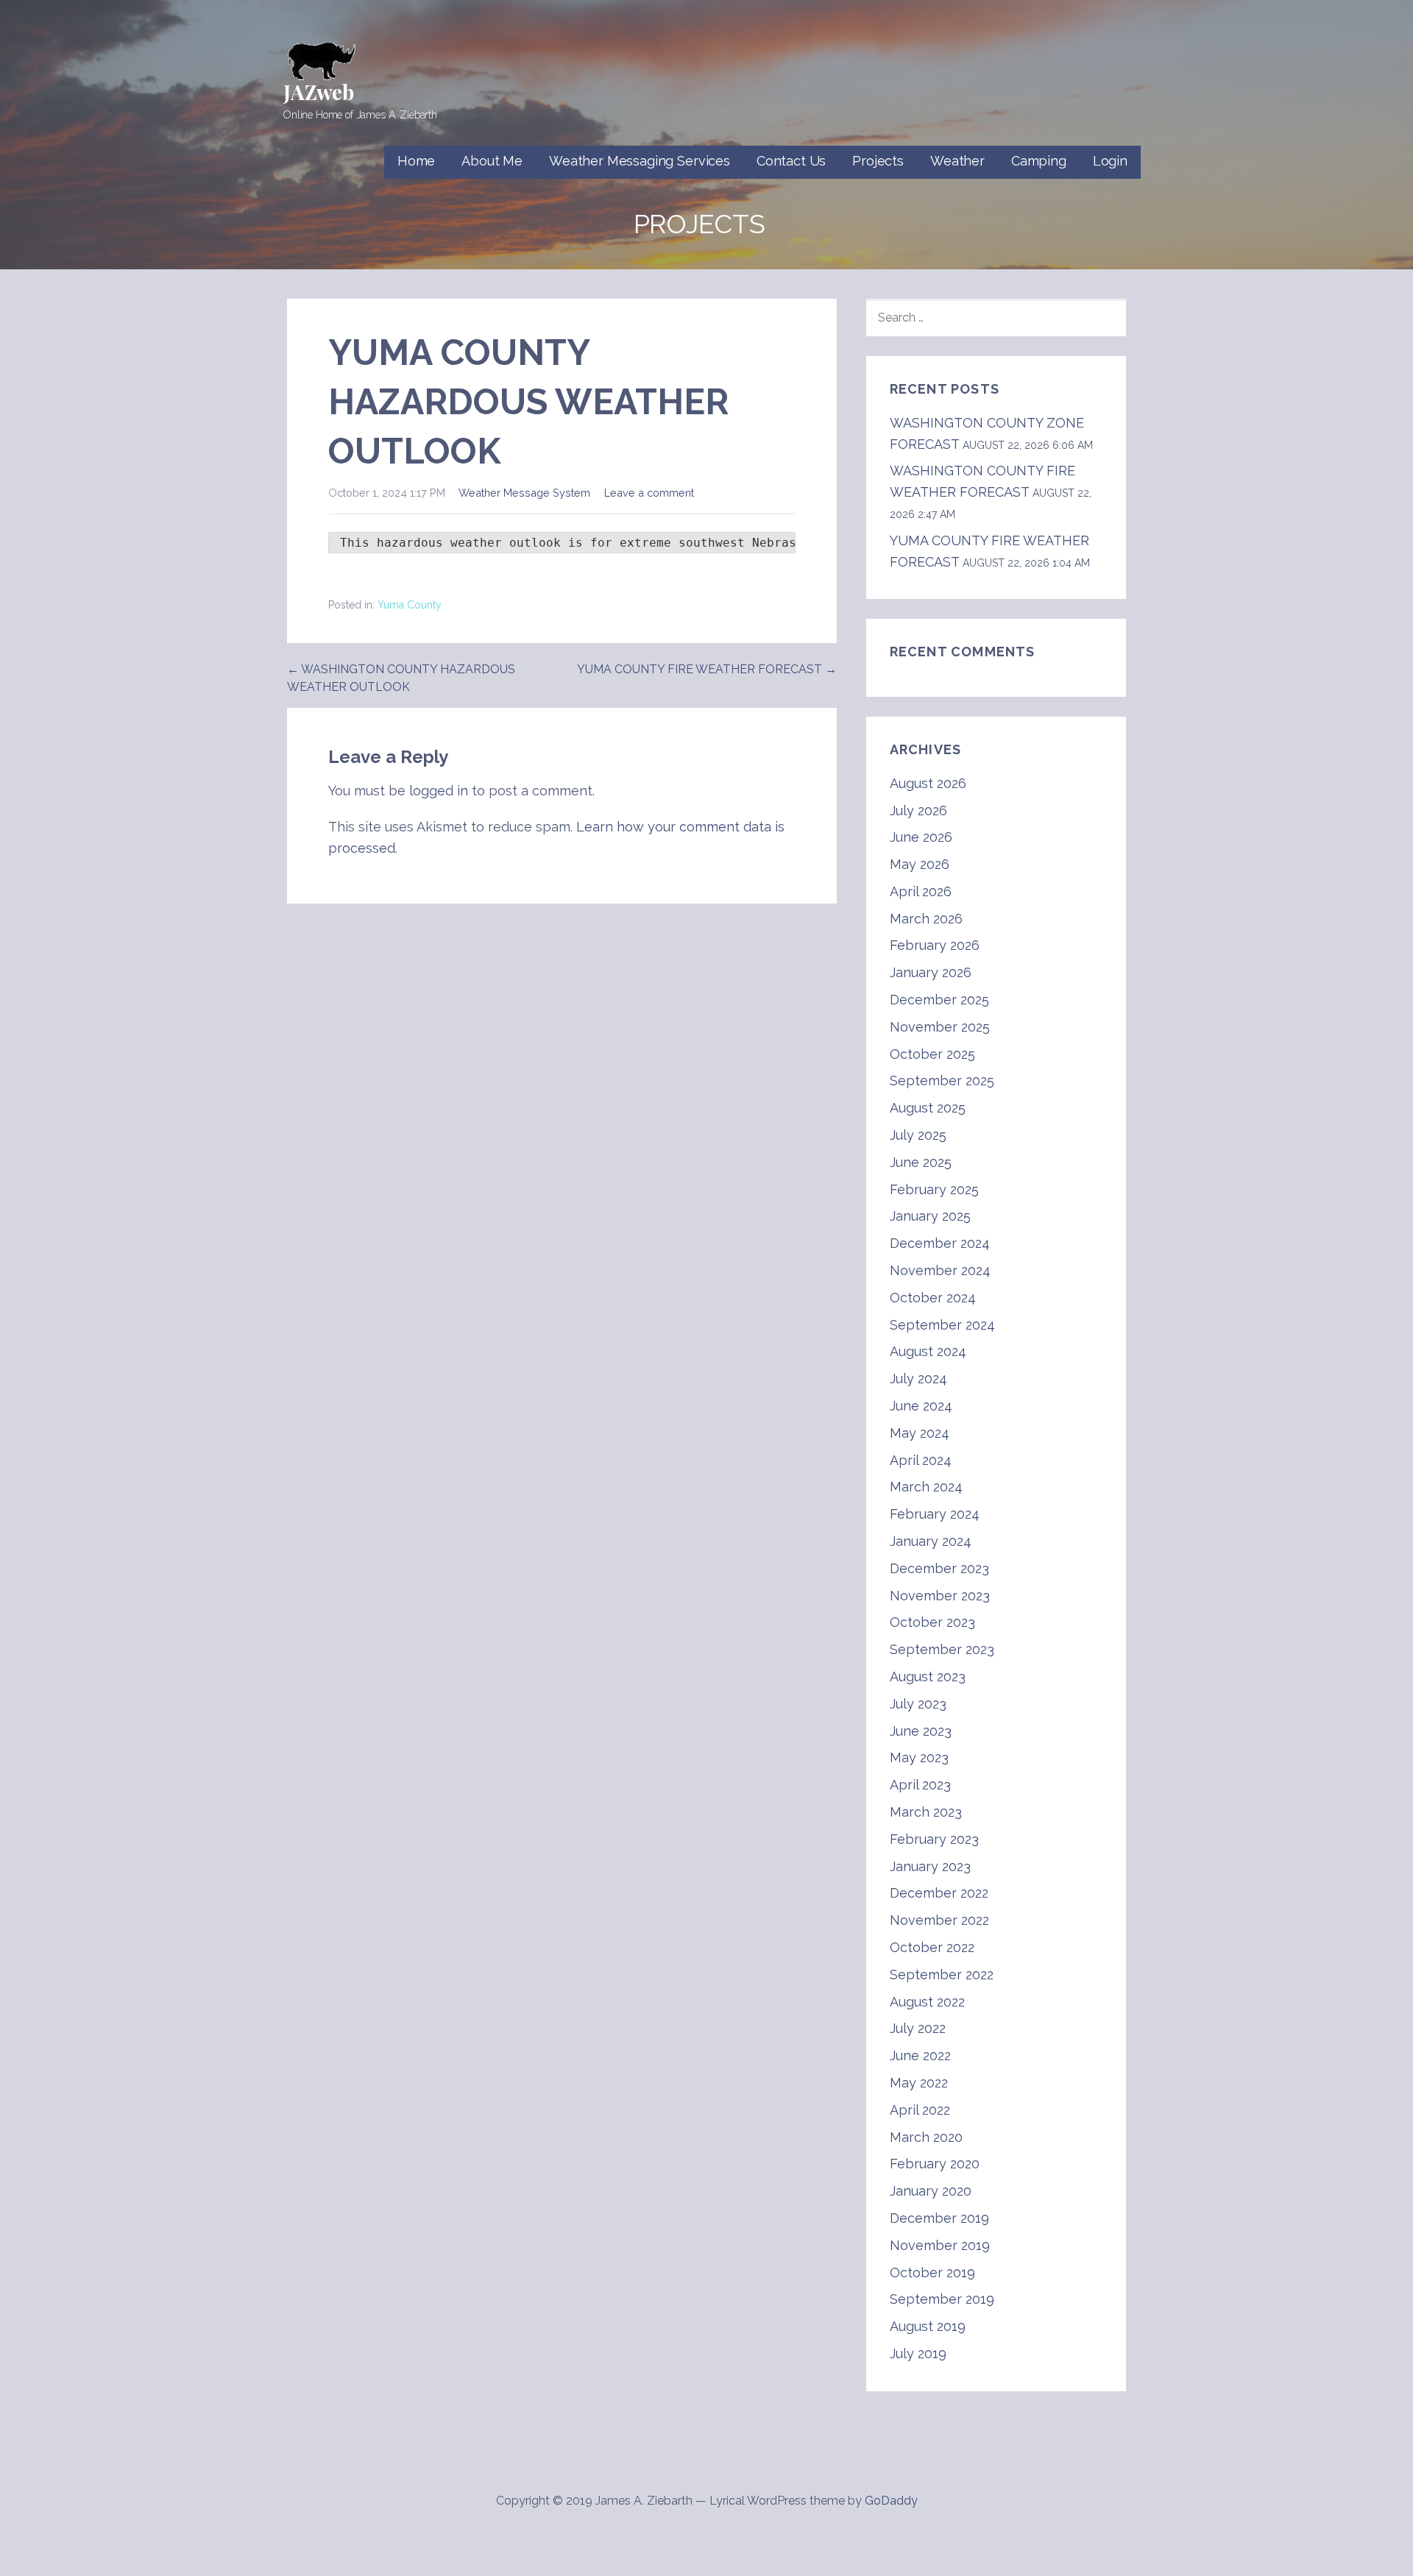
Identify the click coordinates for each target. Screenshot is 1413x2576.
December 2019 (939, 2218)
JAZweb (319, 92)
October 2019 (932, 2272)
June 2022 (920, 2055)
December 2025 (939, 1000)
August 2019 (928, 2326)
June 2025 (921, 1162)
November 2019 (940, 2245)
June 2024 (921, 1406)
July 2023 (918, 1704)
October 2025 (932, 1054)
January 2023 (930, 1866)
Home (416, 161)
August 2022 (927, 2002)
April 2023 (920, 1785)
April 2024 (921, 1460)
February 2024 (935, 1514)
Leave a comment (649, 493)
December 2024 (940, 1243)
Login (1110, 161)
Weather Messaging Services (640, 161)
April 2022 (920, 2110)
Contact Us (791, 161)
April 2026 (921, 891)
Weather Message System (524, 493)
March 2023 (926, 1812)
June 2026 (921, 837)
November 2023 (940, 1596)
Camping (1039, 161)
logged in (439, 791)
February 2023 (934, 1839)
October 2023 (932, 1622)
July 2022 (918, 2028)
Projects (878, 161)
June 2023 (921, 1731)
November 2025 (940, 1027)
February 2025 (934, 1189)
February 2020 (935, 2164)
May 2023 (919, 1757)
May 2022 (919, 2083)
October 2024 (933, 1298)
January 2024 (931, 1541)
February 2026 (935, 945)
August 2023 (928, 1676)
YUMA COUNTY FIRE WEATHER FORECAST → (707, 669)
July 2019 (918, 2353)
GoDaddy (891, 2501)
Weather (957, 161)
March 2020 (926, 2137)
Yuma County (410, 605)
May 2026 (920, 864)
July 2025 (918, 1135)
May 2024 (920, 1433)
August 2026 (928, 783)
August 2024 (928, 1351)
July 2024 (918, 1379)
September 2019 (942, 2299)
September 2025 (942, 1081)
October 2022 (932, 1947)
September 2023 (942, 1649)
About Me (492, 161)
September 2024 (942, 1325)
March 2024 (926, 1487)
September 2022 (942, 1974)
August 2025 (928, 1108)
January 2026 (931, 972)
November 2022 (939, 1920)
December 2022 (939, 1893)
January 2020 (931, 2191)
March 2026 (926, 919)
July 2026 (918, 810)
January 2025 (930, 1216)
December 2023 (939, 1568)
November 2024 (940, 1270)
